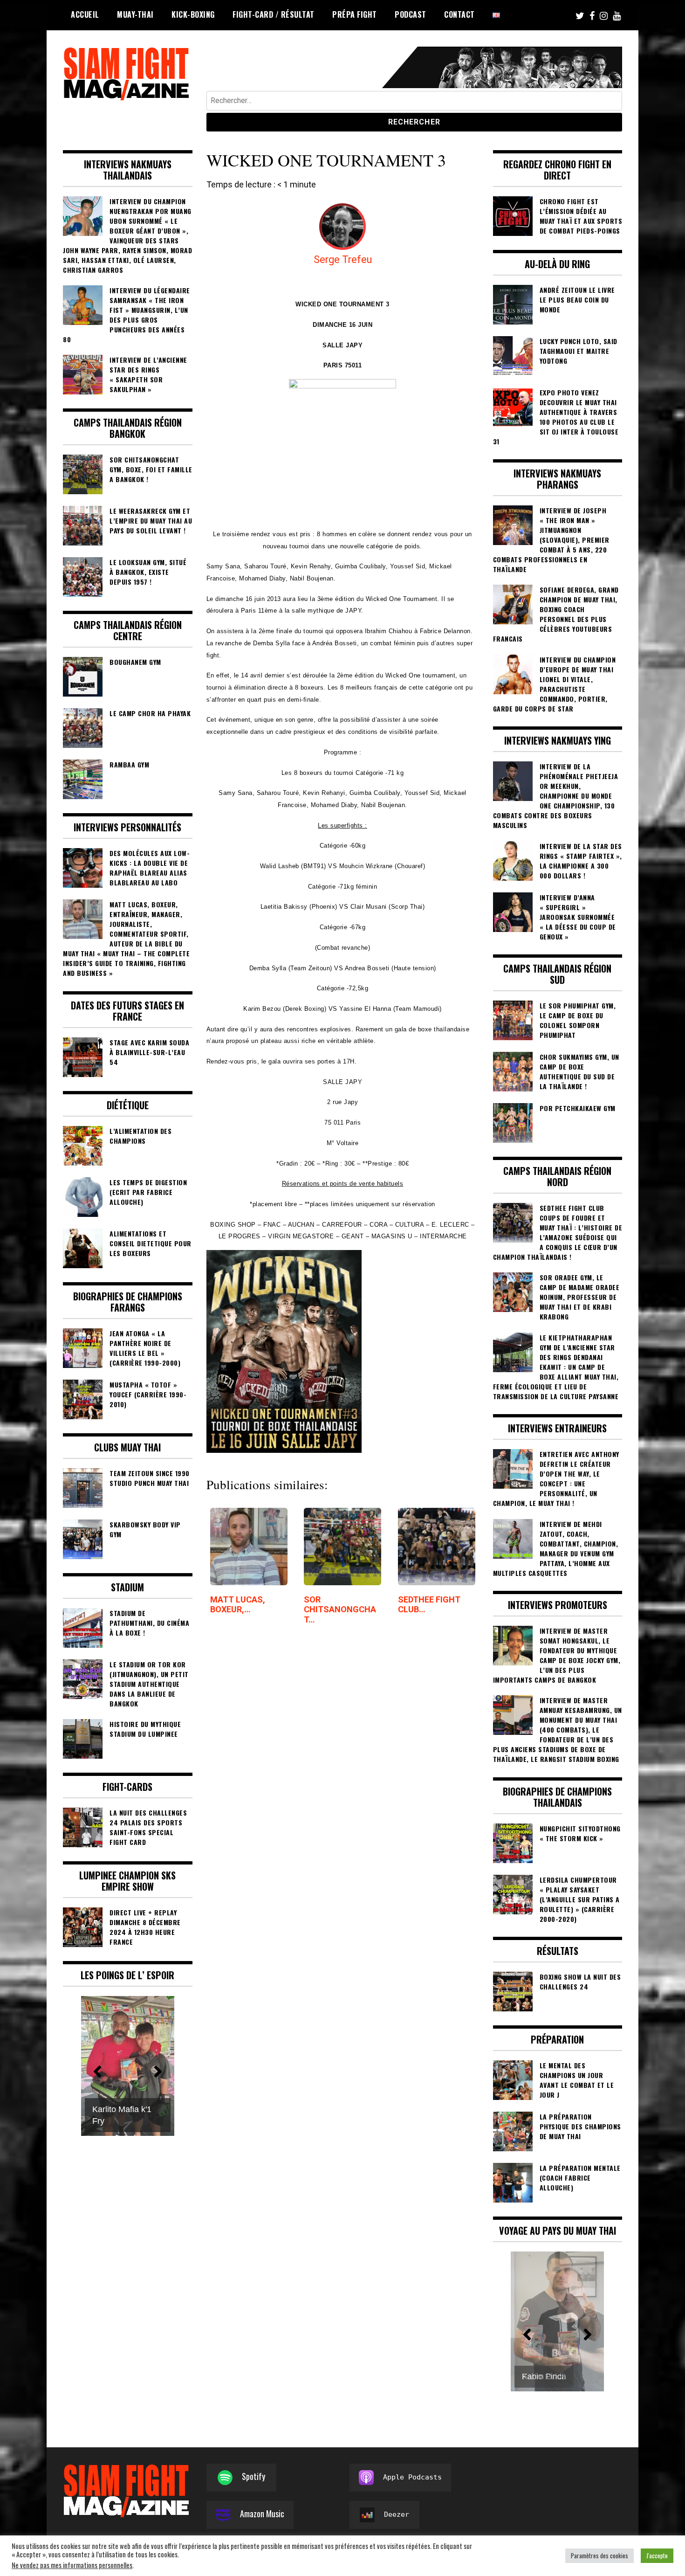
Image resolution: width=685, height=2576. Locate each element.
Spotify (253, 2476)
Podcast (411, 14)
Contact (459, 14)
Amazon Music (262, 2514)
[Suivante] (588, 2334)
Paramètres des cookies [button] (599, 2555)
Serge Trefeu (343, 259)
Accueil (85, 14)
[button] (97, 2072)
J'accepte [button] (657, 2555)
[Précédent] (527, 2334)
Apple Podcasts (412, 2477)
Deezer (397, 2514)
